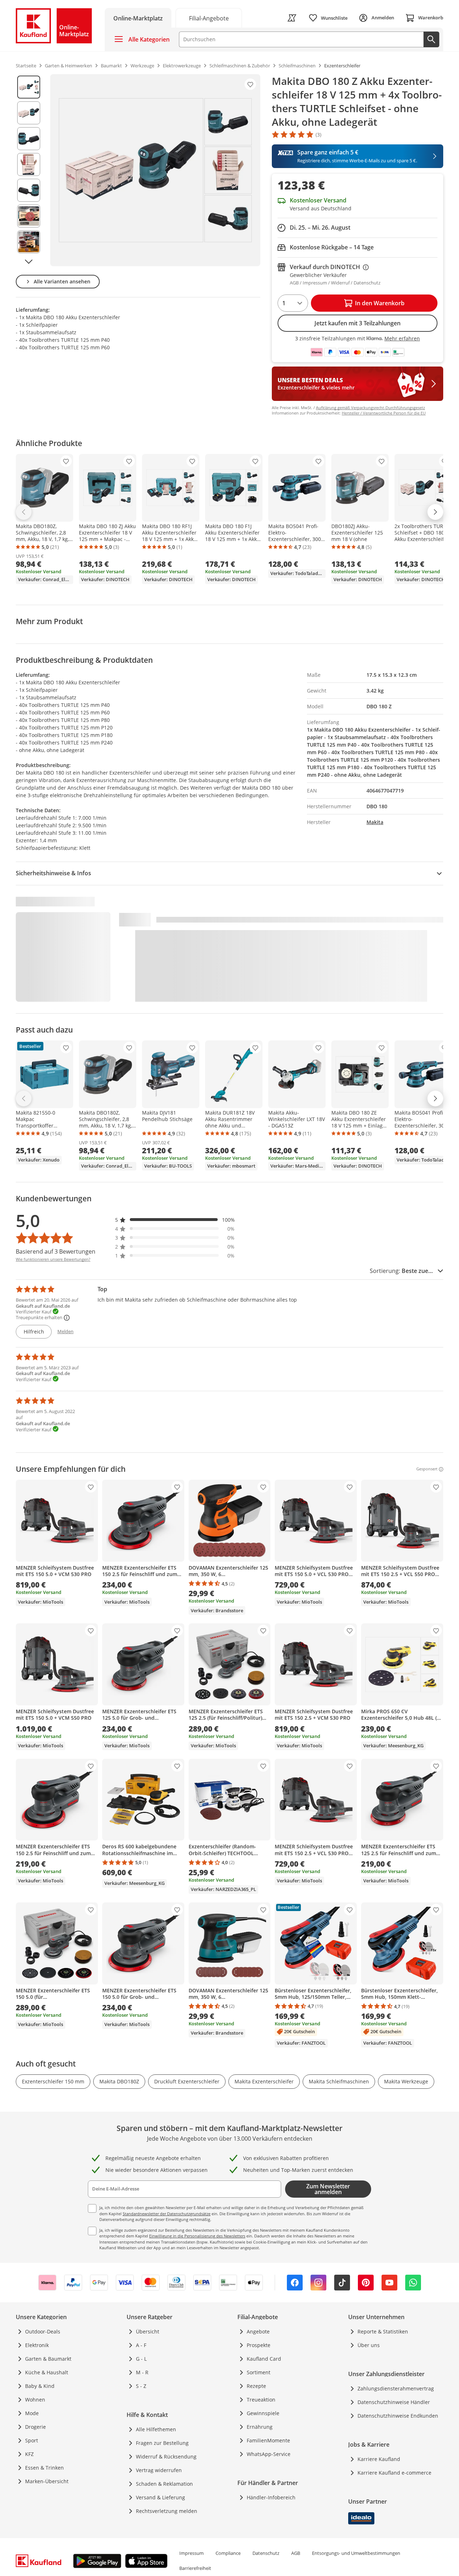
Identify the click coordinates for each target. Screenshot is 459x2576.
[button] (175, 1220)
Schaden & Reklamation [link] (164, 2484)
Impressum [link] (191, 2553)
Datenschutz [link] (266, 2553)
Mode (32, 2413)
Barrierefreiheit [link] (195, 2568)
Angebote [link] (258, 2331)
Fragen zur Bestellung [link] (162, 2443)
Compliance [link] (228, 2553)
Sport (32, 2440)
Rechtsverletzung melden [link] (167, 2511)
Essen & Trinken (44, 2468)
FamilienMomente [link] (268, 2440)
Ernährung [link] (260, 2427)
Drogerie (36, 2427)
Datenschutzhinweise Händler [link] (394, 2402)
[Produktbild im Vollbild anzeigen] (155, 170)
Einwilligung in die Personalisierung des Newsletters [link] (197, 2236)
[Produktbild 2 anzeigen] (29, 113)
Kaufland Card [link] (264, 2359)
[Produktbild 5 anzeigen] (29, 190)
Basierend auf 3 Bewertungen (56, 1251)
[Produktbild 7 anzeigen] (29, 242)
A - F (141, 2345)
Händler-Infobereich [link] (271, 2497)
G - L (141, 2359)
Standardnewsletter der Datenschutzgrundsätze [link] (167, 2214)
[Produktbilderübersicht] (29, 170)
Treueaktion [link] (261, 2400)
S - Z (141, 2386)
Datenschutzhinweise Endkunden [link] (398, 2416)
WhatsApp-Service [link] (269, 2454)
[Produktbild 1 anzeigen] (29, 87)
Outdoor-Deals (43, 2331)
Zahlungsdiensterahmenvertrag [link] (396, 2388)
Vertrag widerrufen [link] (159, 2470)
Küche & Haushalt (47, 2372)
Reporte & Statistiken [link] (383, 2331)
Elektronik (37, 2345)
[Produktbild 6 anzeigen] (29, 216)
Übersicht (148, 2331)
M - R (142, 2372)
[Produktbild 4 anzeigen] (29, 164)
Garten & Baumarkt (48, 2359)
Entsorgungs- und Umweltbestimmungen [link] (356, 2553)
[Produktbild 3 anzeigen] (29, 139)
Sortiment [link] (259, 2372)
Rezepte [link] (256, 2386)
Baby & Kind (40, 2386)
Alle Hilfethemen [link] (156, 2429)
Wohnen (35, 2400)
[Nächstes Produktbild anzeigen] (29, 262)
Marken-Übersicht (47, 2481)
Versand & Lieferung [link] (160, 2497)
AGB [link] (296, 2553)
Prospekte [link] (259, 2345)
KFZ (29, 2454)
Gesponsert (427, 1469)
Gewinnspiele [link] (263, 2413)
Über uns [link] (369, 2345)
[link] (209, 18)
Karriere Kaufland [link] (379, 2459)
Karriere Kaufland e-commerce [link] (394, 2473)
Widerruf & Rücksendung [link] (166, 2457)
